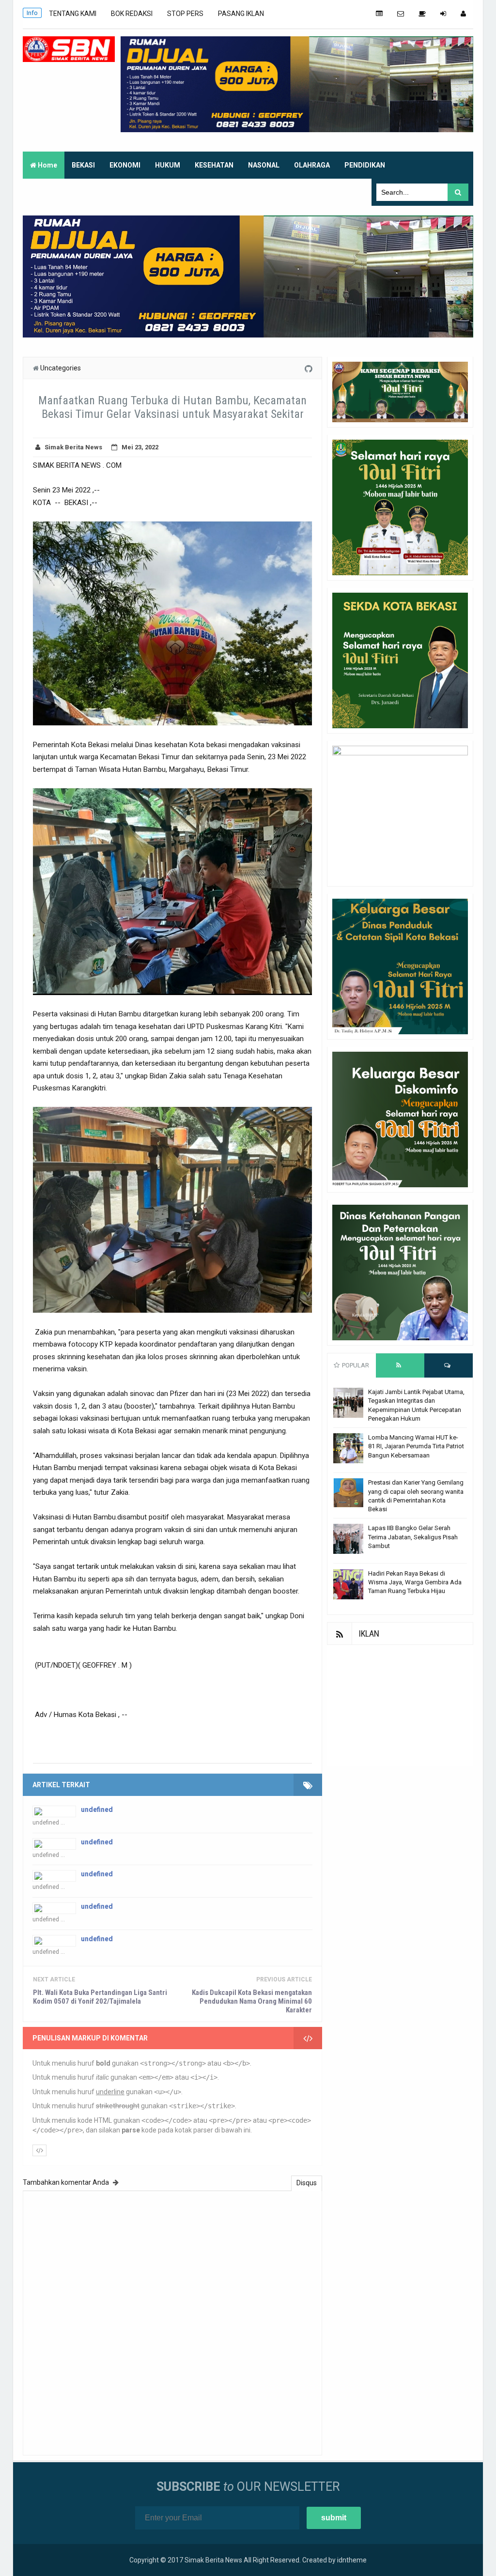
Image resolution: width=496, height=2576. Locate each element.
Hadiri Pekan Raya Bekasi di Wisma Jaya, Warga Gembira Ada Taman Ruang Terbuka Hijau (415, 1582)
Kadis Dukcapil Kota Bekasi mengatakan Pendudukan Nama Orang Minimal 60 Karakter (252, 2001)
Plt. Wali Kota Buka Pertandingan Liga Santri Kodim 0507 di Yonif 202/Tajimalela (100, 1997)
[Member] (463, 14)
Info (32, 13)
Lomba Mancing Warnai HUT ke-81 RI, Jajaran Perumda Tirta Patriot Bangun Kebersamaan (416, 1446)
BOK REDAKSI (132, 14)
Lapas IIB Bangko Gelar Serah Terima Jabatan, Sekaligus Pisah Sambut (413, 1537)
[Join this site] (443, 14)
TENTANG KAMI (73, 14)
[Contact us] (401, 14)
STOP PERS (185, 14)
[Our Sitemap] (379, 14)
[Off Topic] (422, 14)
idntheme (352, 2560)
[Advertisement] (400, 1705)
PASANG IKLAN (241, 14)
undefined (97, 1809)
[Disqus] (172, 2322)
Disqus (307, 2183)
